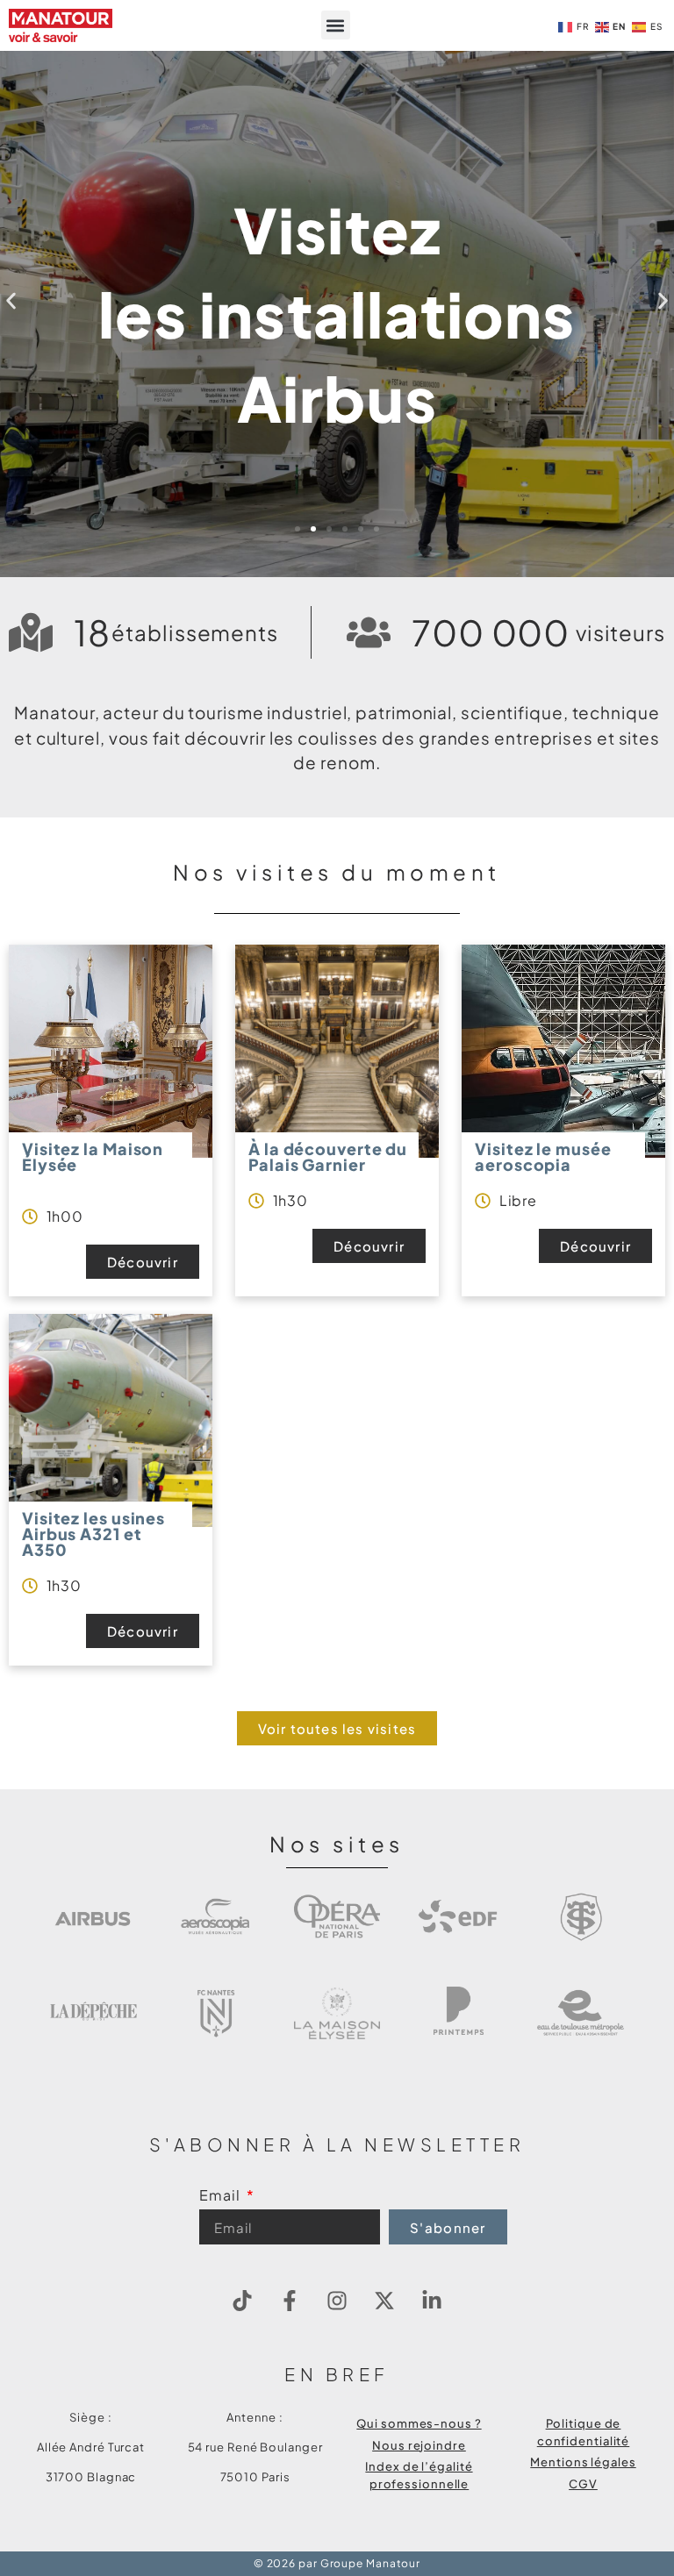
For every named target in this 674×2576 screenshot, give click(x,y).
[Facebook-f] (290, 2301)
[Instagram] (337, 2301)
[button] (336, 25)
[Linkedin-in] (432, 2301)
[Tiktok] (242, 2301)
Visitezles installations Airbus (337, 314)
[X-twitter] (384, 2301)
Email (221, 2196)
